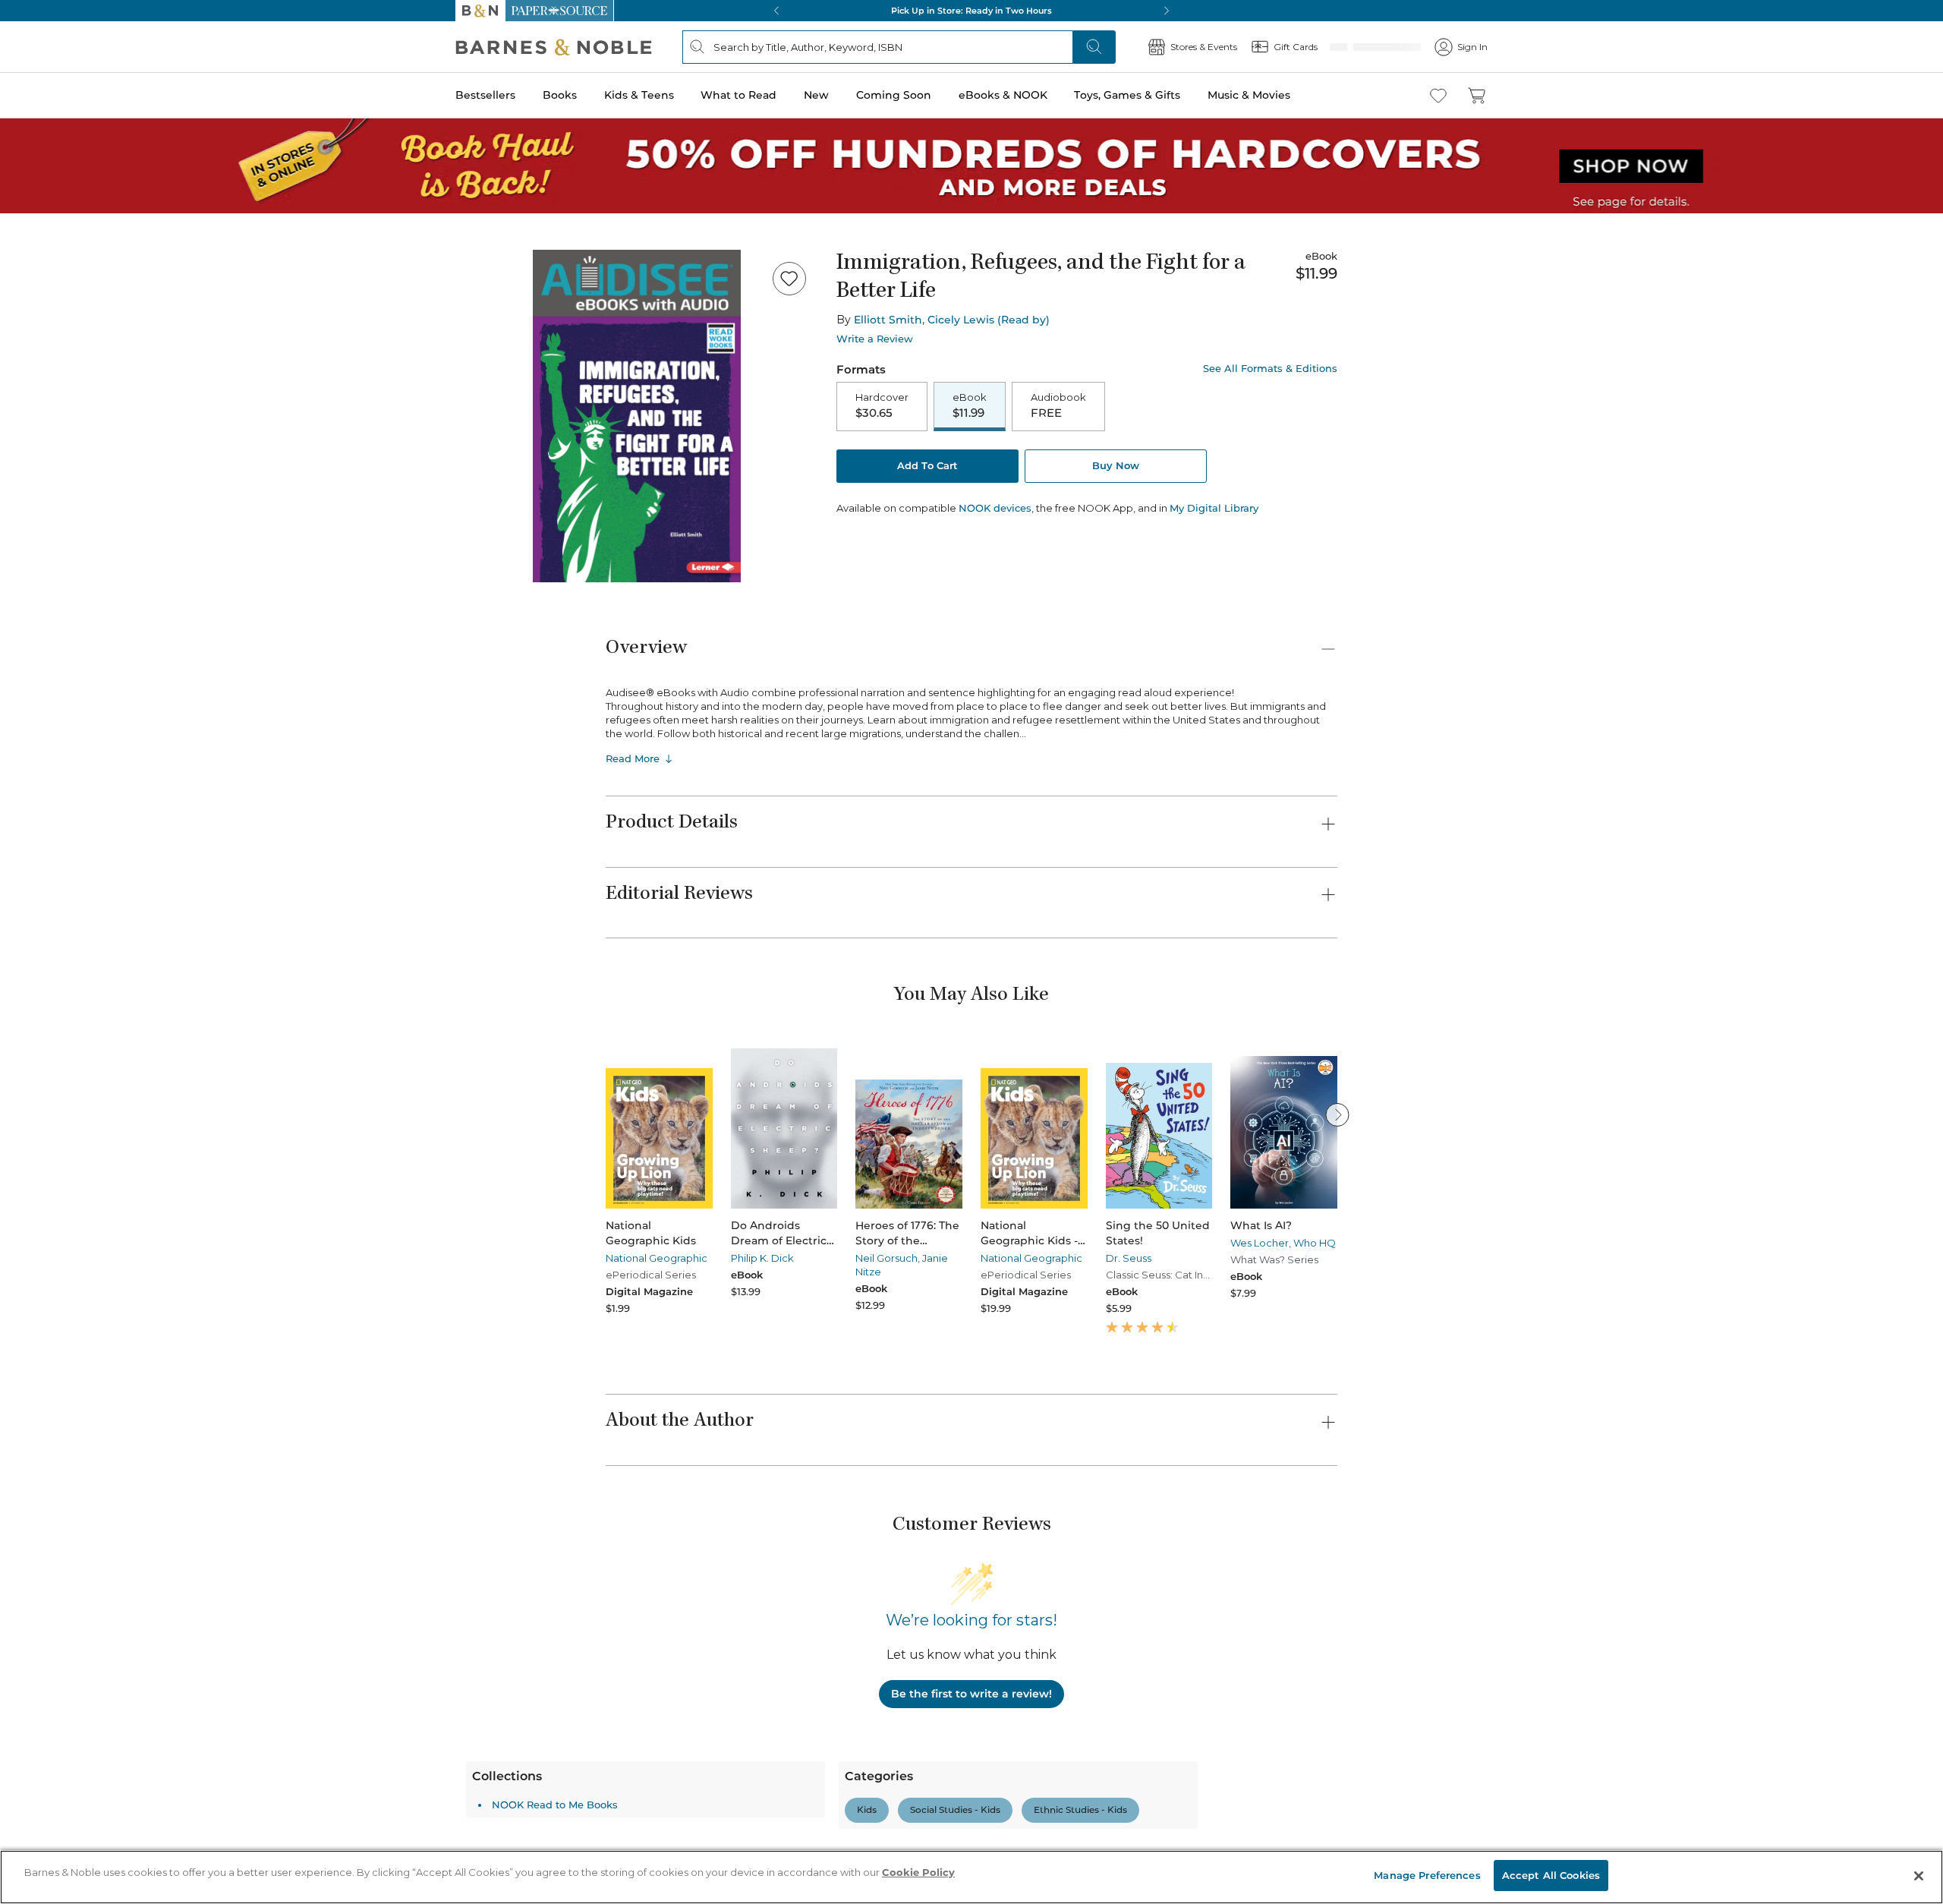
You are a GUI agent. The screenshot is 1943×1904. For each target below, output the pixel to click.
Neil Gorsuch (886, 1258)
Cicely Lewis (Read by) (989, 320)
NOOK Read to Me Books (694, 1805)
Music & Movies (1249, 95)
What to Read (738, 95)
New (816, 95)
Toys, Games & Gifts (1127, 95)
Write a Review (875, 339)
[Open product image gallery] (637, 416)
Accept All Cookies (1551, 1875)
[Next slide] (1337, 1114)
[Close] (1919, 1876)
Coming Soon (894, 95)
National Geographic (657, 1258)
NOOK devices (995, 510)
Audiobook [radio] (1058, 406)
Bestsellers (485, 95)
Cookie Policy (918, 1872)
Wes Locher (1260, 1243)
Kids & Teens (639, 95)
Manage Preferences (1427, 1875)
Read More (633, 758)
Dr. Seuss (1129, 1258)
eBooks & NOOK (1003, 95)
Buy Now (1116, 467)
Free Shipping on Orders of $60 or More (972, 11)
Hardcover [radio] (882, 406)
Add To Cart (927, 467)
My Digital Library (1214, 509)
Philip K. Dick (762, 1258)
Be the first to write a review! (971, 1694)
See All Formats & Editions (1270, 369)
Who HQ (1315, 1243)
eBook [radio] (970, 406)
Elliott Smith (888, 320)
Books (560, 95)
